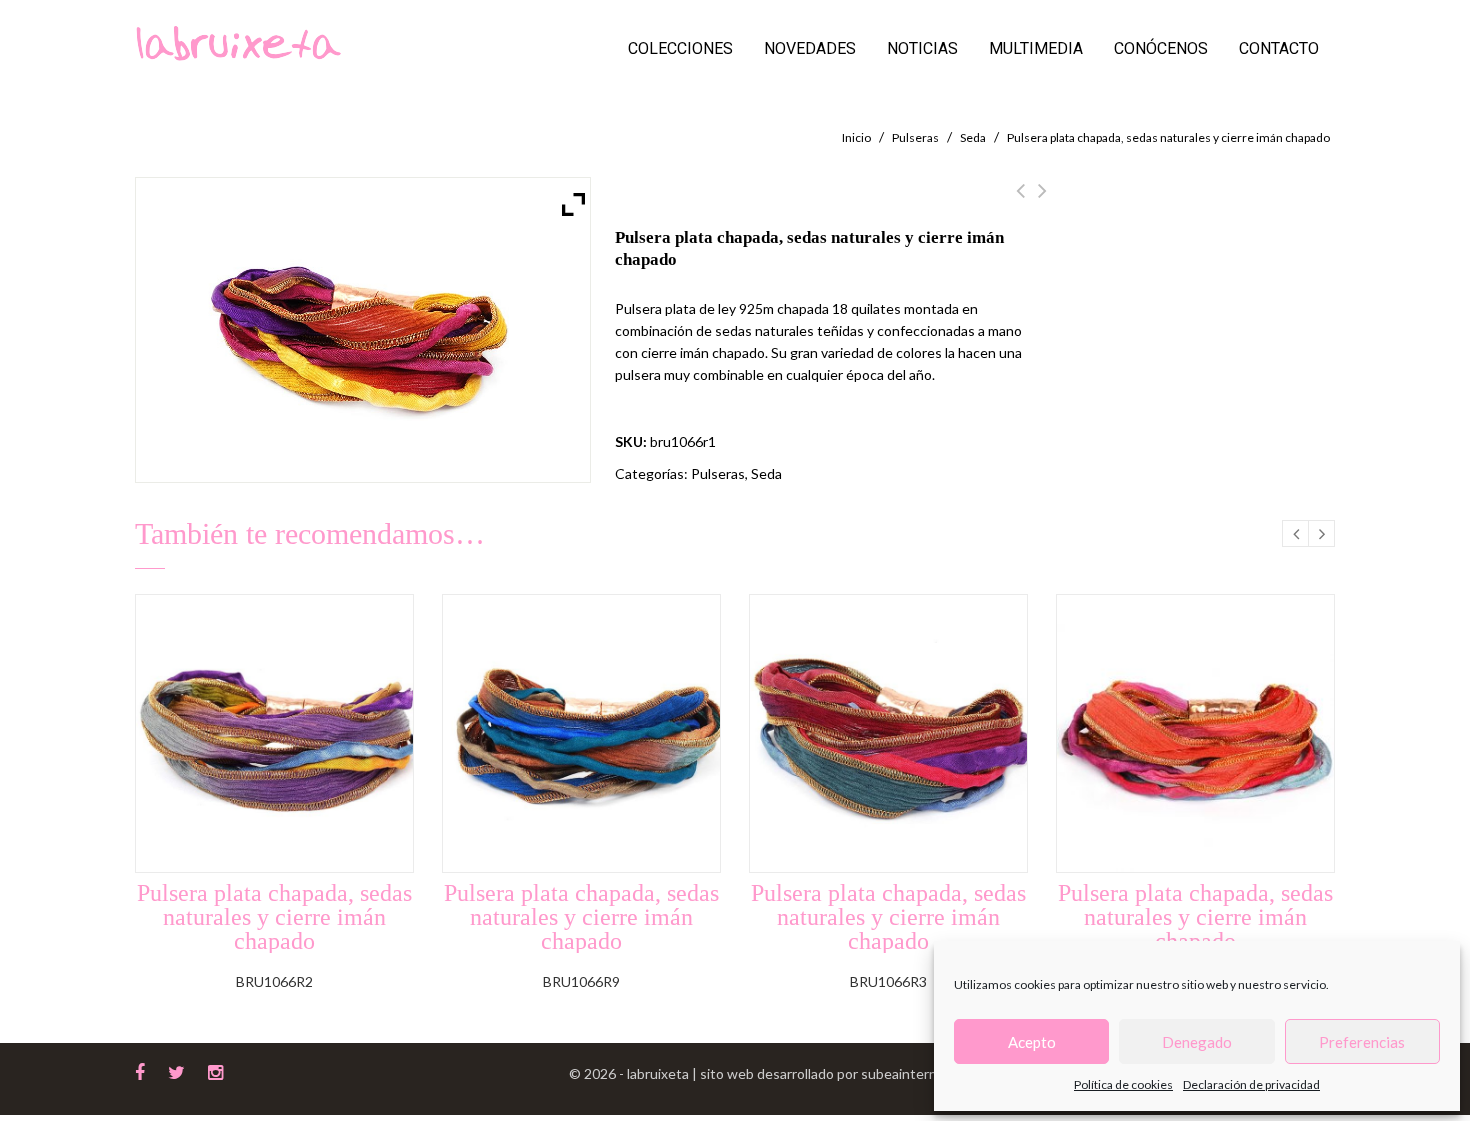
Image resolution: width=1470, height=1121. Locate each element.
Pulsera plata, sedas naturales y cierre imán (1020, 202)
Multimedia (1036, 48)
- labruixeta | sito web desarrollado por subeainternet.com (799, 1073)
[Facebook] (140, 1070)
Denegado (1197, 1042)
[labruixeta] (238, 41)
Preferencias (1362, 1042)
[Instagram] (215, 1070)
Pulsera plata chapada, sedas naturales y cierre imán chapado (1042, 202)
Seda (973, 137)
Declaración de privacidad (1251, 1084)
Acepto (1032, 1042)
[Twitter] (176, 1070)
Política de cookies (1123, 1084)
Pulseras (915, 137)
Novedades (810, 48)
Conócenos (1161, 48)
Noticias (922, 48)
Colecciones (680, 48)
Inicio (856, 137)
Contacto (1279, 48)
